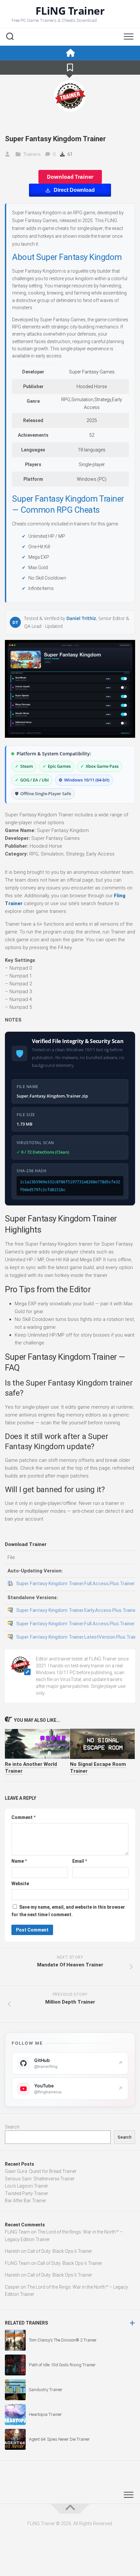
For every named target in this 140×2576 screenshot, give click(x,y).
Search (12, 2127)
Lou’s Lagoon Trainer (27, 2186)
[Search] (10, 37)
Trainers (32, 154)
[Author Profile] (70, 96)
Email (80, 1861)
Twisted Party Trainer (27, 2193)
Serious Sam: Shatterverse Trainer (40, 2179)
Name (19, 1861)
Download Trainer (70, 177)
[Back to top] (70, 2509)
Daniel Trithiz (81, 618)
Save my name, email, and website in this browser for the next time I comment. (68, 1911)
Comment (23, 1817)
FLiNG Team (17, 2232)
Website (20, 1884)
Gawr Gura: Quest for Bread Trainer (41, 2171)
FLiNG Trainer (70, 11)
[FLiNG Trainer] (70, 53)
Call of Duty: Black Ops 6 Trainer (60, 2251)
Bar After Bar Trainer (26, 2201)
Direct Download (74, 190)
